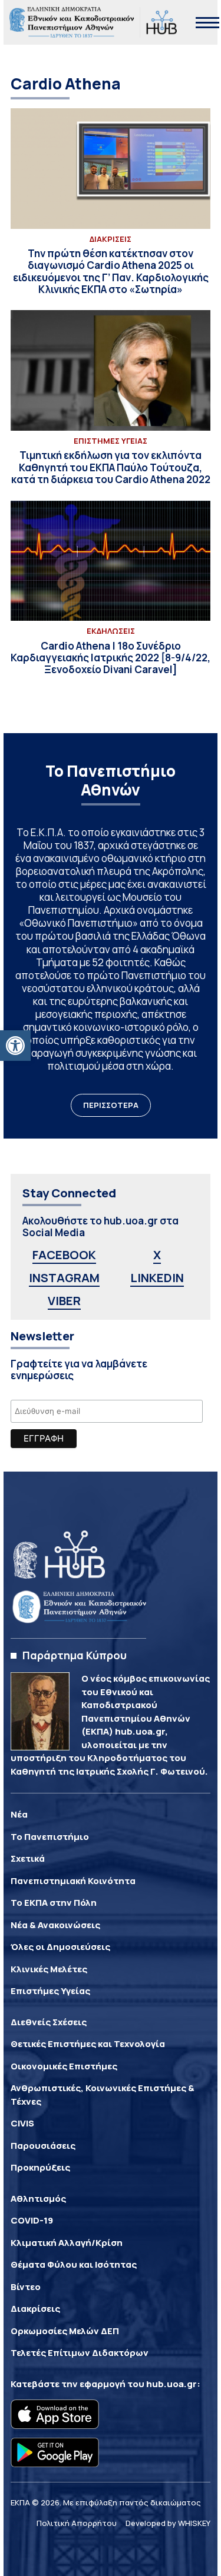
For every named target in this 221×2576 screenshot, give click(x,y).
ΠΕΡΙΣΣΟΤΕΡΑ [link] (111, 1105)
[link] (15, 1046)
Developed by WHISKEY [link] (168, 2523)
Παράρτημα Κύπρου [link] (75, 1655)
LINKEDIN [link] (157, 1278)
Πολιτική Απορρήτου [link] (77, 2523)
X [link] (157, 1255)
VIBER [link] (64, 1301)
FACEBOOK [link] (64, 1255)
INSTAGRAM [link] (64, 1278)
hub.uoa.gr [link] (171, 2384)
